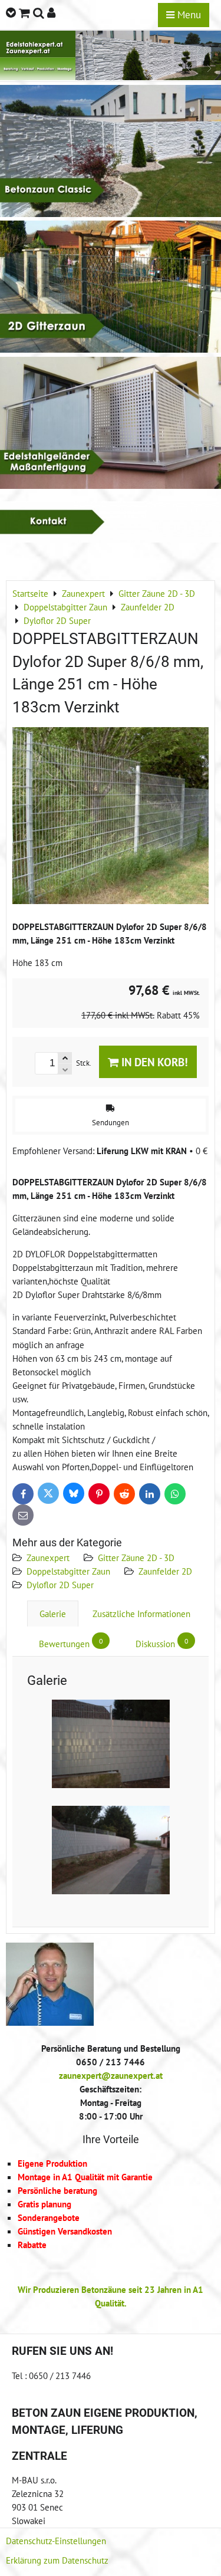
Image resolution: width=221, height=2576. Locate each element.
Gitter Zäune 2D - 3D (136, 1558)
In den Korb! (153, 1062)
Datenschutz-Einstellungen (56, 2541)
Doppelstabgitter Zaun (68, 1571)
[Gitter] (111, 349)
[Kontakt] (111, 539)
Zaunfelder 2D (165, 1571)
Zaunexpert (48, 1558)
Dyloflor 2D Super (60, 1585)
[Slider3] (111, 77)
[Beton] (111, 213)
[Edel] (111, 485)
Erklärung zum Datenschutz (57, 2560)
